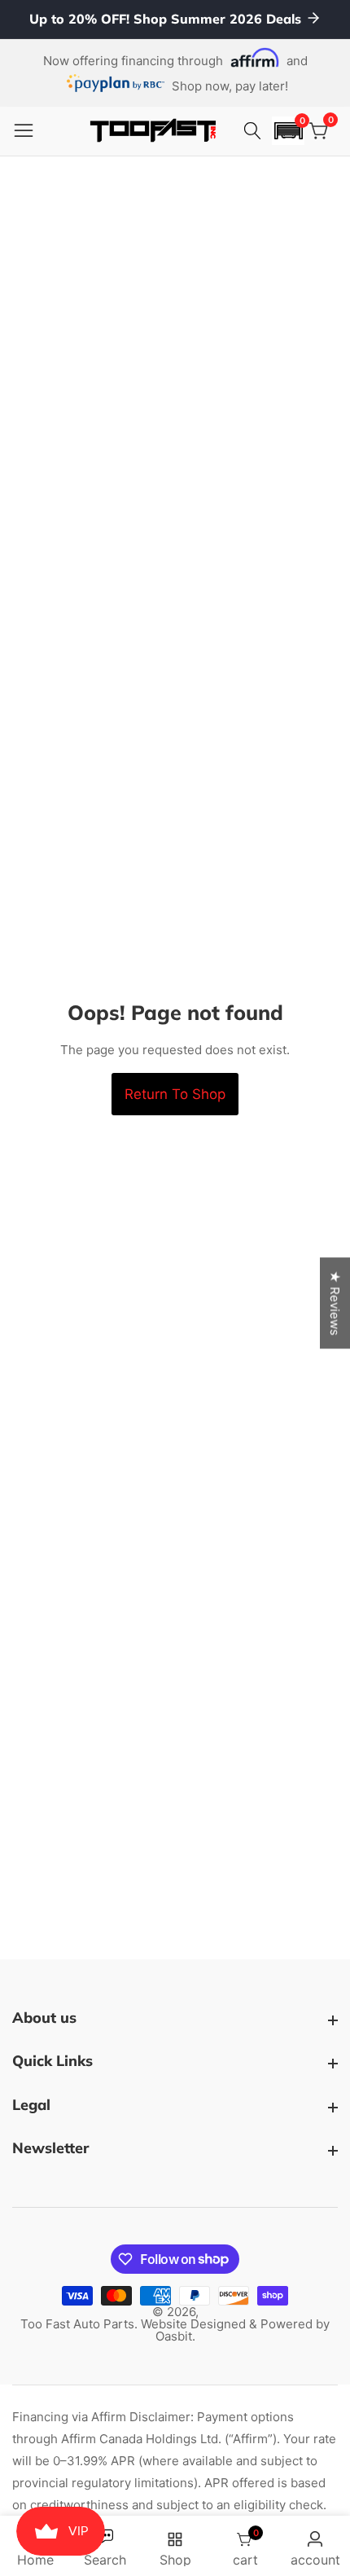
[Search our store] (255, 131)
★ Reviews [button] (335, 1303)
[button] (288, 131)
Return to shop (175, 1094)
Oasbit (174, 2336)
